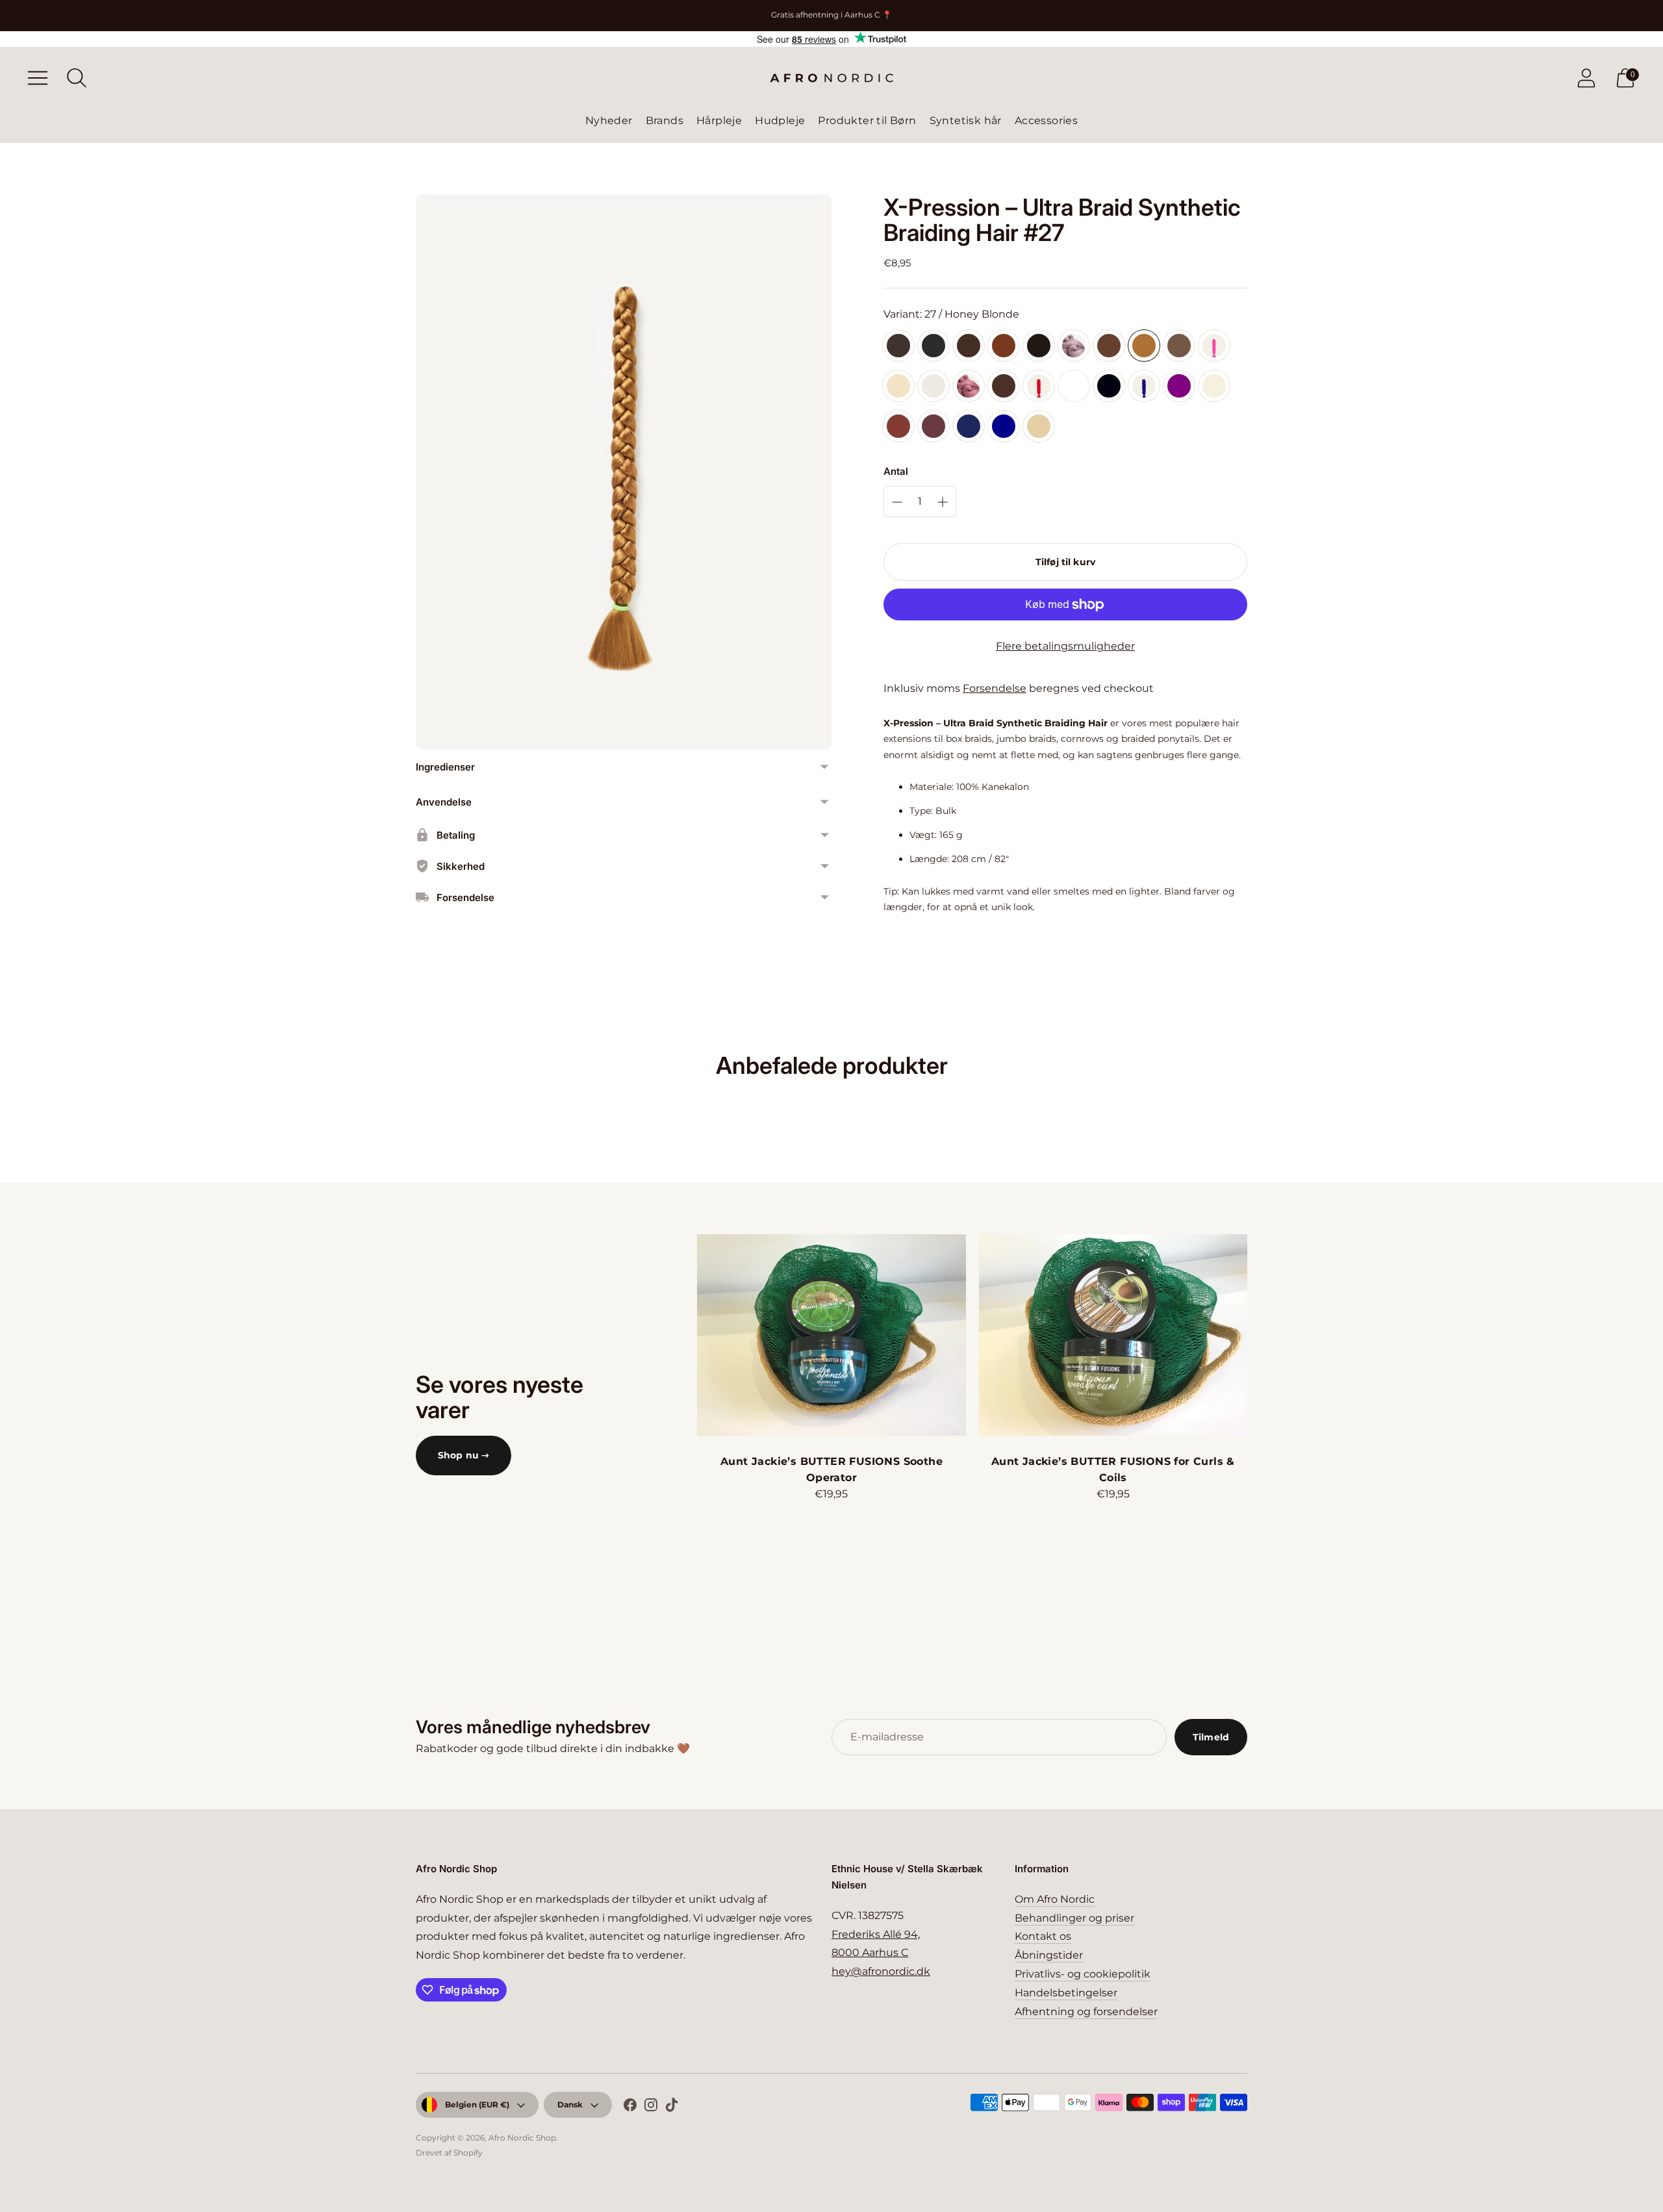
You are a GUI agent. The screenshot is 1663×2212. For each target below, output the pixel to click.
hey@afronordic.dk (881, 1971)
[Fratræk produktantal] (943, 502)
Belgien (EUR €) (477, 2104)
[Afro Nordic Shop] (831, 78)
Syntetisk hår (966, 121)
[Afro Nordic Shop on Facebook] (630, 2107)
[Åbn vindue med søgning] (77, 78)
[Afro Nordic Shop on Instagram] (651, 2107)
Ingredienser (445, 767)
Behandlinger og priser (1074, 1918)
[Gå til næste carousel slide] (1260, 1335)
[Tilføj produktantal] (897, 502)
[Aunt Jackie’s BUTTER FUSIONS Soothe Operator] (831, 1335)
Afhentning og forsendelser (1086, 2012)
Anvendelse (444, 802)
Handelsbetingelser (1066, 1993)
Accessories (1046, 121)
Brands (665, 121)
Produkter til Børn (867, 121)
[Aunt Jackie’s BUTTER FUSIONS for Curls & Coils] (1113, 1335)
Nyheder (609, 121)
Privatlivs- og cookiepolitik (1083, 1974)
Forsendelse (995, 688)
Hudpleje (780, 121)
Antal (896, 471)
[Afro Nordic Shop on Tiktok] (672, 2107)
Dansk (570, 2104)
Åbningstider (1049, 1955)
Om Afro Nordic (1055, 1899)
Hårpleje (719, 121)
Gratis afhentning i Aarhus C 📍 (831, 15)
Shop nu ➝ (463, 1455)
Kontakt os (1043, 1936)
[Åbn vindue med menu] (38, 78)
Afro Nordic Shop (522, 2138)
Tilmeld (1211, 1737)
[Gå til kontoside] (1586, 78)
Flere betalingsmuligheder (1065, 646)
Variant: (951, 314)
